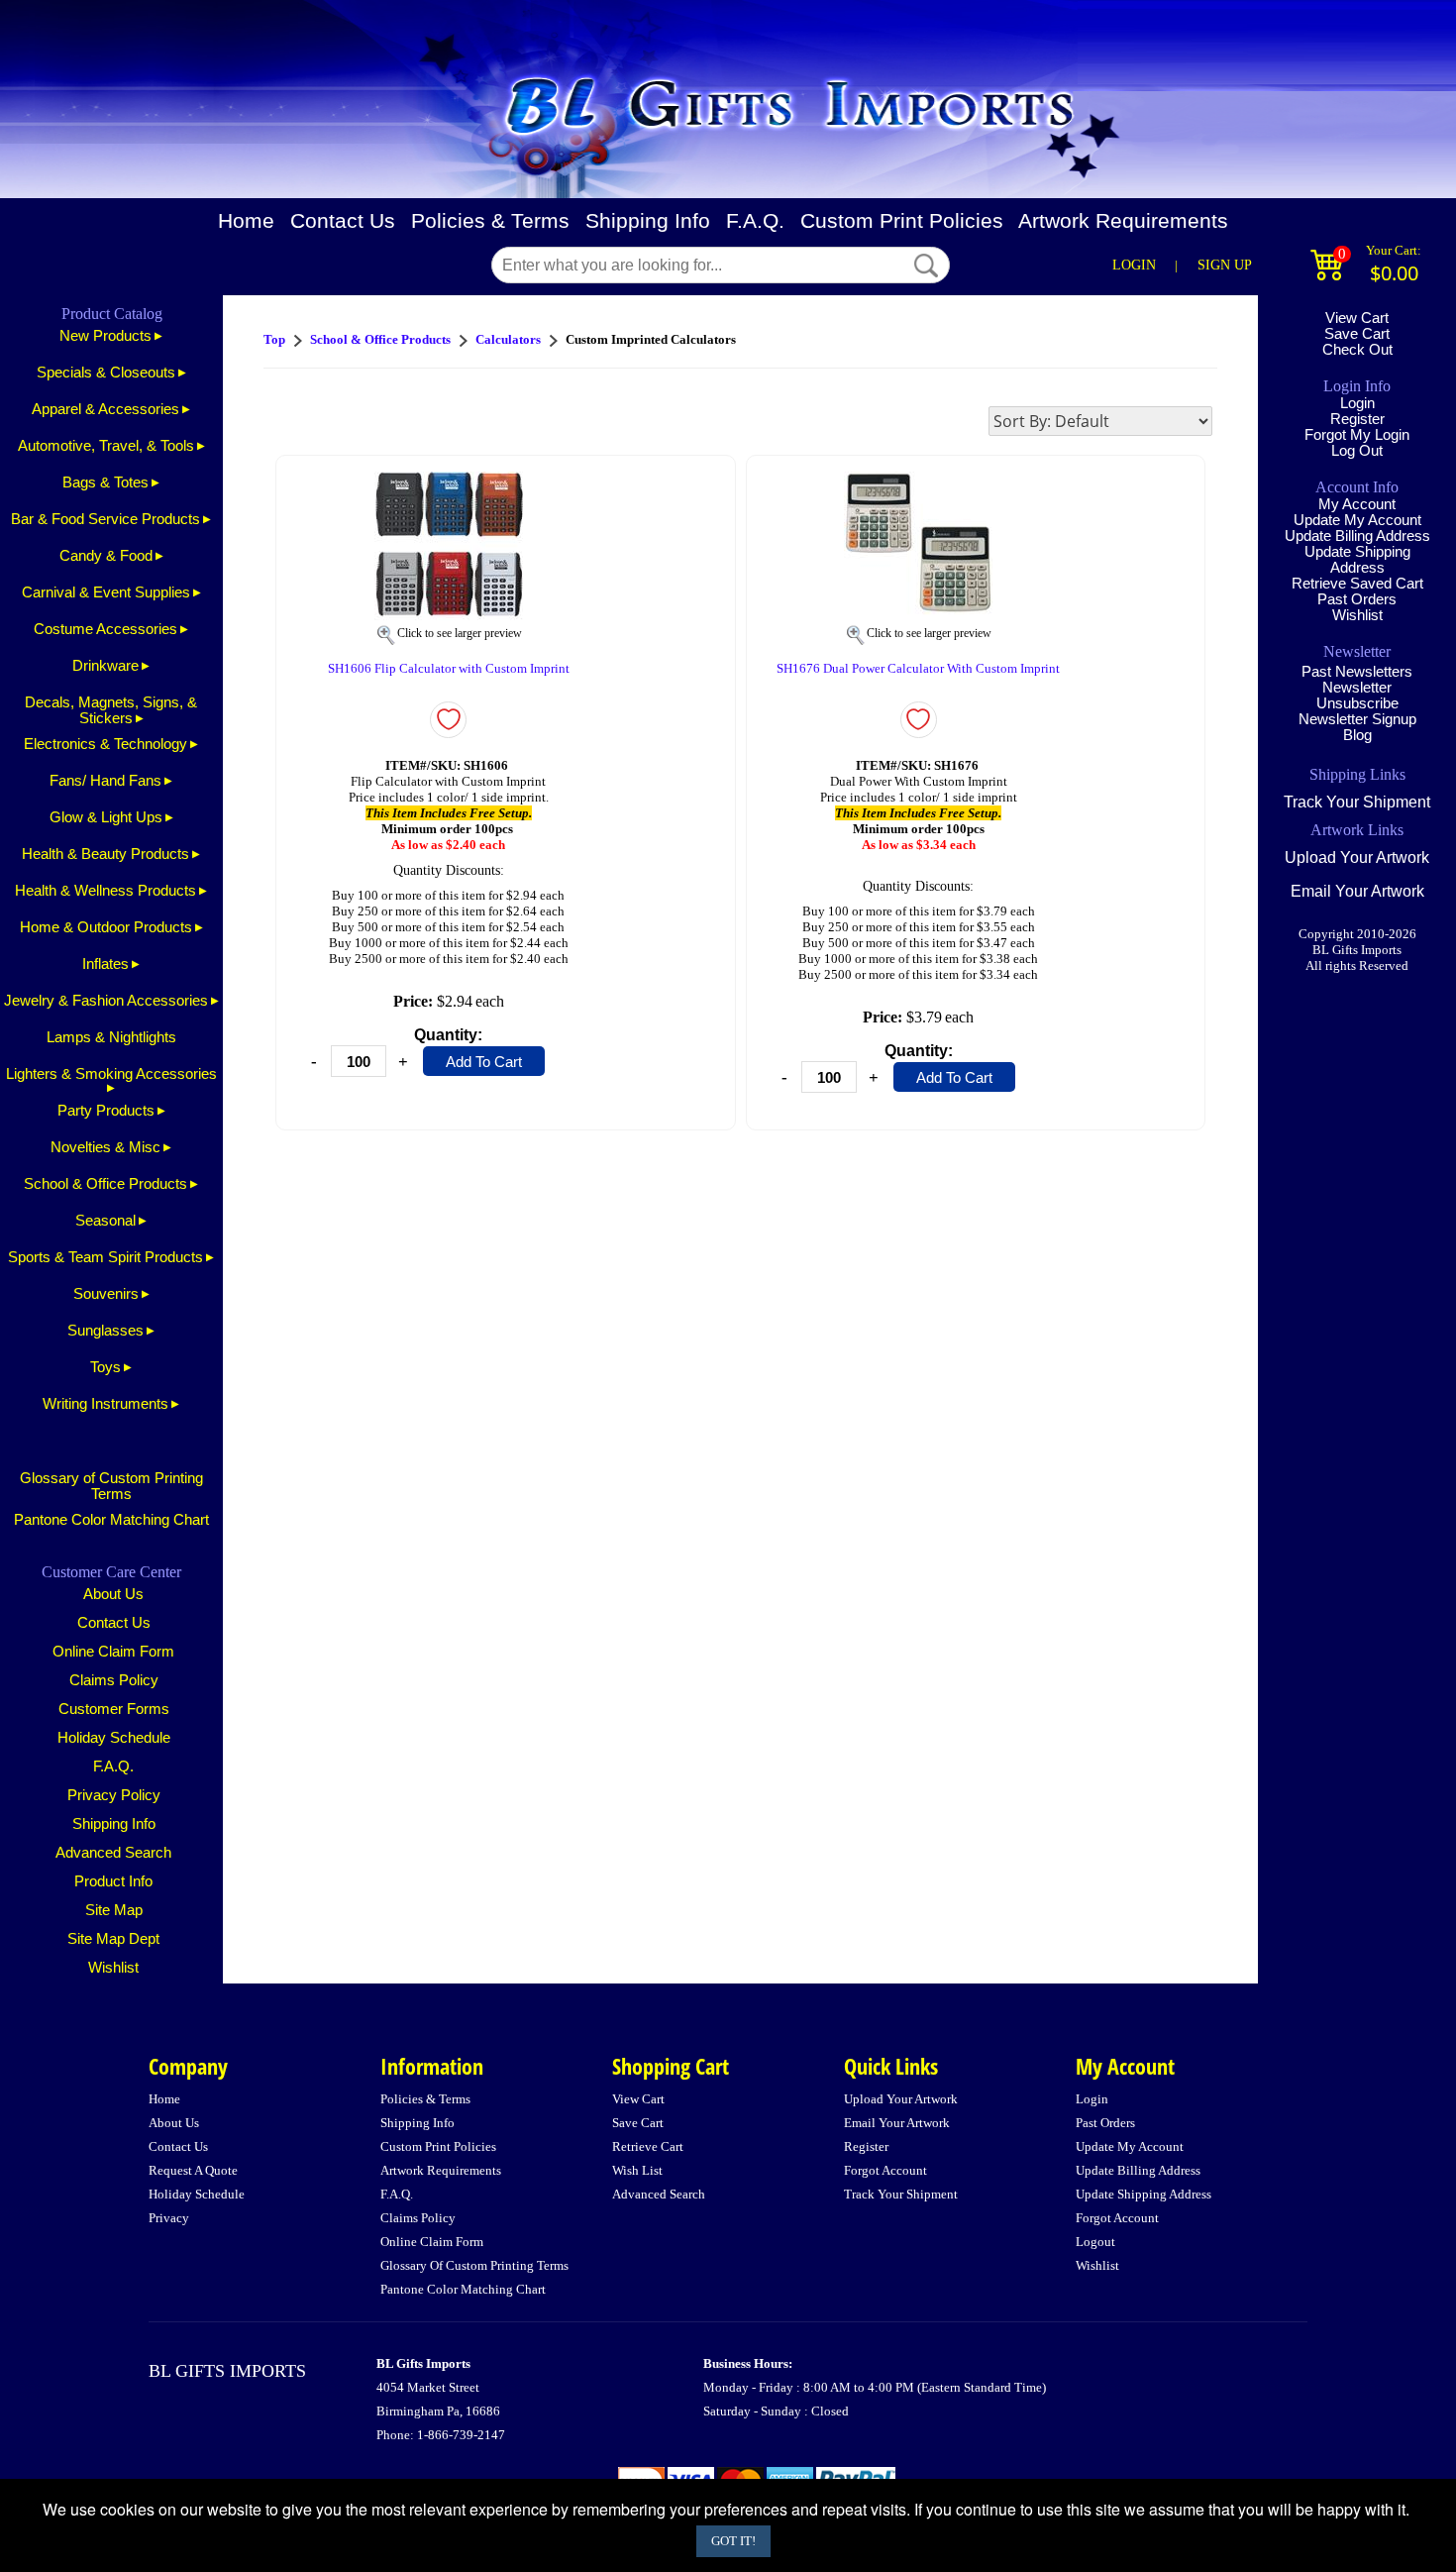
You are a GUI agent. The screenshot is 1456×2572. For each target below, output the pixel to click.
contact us (178, 2146)
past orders (1105, 2123)
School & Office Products (105, 1184)
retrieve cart (648, 2146)
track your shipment (901, 2194)
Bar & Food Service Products (105, 519)
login (1092, 2099)
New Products (105, 336)
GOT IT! (733, 2541)
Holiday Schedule (114, 1738)
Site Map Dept (113, 1939)
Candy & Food (106, 556)
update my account (1130, 2146)
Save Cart (1357, 334)
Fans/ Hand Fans (105, 781)
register (866, 2146)
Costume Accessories (105, 629)
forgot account (885, 2170)
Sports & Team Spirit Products (105, 1257)
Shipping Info (648, 221)
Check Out (1357, 350)
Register (1357, 419)
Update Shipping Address (1357, 560)
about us (174, 2123)
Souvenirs (106, 1294)
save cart (638, 2123)
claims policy (418, 2218)
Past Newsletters (1357, 672)
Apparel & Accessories (105, 409)
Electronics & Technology (105, 744)
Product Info (113, 1881)
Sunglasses (105, 1331)
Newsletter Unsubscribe (1357, 696)
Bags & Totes (105, 482)
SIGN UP (1225, 265)
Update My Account (1357, 520)
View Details (678, 481)
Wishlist (113, 1968)
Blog (1357, 735)
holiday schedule (197, 2194)
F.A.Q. (755, 221)
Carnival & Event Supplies (106, 592)
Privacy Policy (114, 1795)
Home (246, 221)
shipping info (417, 2123)
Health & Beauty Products (105, 854)
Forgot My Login (1357, 435)
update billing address (1138, 2170)
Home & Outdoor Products (106, 927)
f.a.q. (397, 2194)
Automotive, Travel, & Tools (106, 446)
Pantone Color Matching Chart (111, 1520)
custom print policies (438, 2146)
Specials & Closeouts (106, 373)
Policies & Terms (490, 221)
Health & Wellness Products (105, 891)
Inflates (105, 964)
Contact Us (343, 221)
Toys (105, 1367)
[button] (926, 266)
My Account (1357, 504)
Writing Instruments (105, 1404)
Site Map (114, 1910)
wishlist (1097, 2265)
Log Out (1357, 451)
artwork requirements (441, 2170)
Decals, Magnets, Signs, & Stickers (111, 710)
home (164, 2099)
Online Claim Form (113, 1652)
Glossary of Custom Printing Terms (111, 1486)
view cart (638, 2099)
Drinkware (105, 666)
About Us (113, 1594)
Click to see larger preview (460, 633)
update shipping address (1144, 2194)
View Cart (1357, 318)
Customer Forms (114, 1709)
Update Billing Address (1357, 536)
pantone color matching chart (463, 2289)
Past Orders (1357, 599)
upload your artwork (901, 2099)
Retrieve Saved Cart (1357, 584)
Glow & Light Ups (106, 817)
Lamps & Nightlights (111, 1037)
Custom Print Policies (902, 221)
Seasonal (105, 1221)
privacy (169, 2218)
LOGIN (1134, 265)
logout (1095, 2242)
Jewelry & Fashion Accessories (106, 1001)
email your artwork (897, 2123)
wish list (637, 2170)
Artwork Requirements (1123, 221)
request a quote (193, 2170)
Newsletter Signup (1357, 719)
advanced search (659, 2194)
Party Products (106, 1111)
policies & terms (425, 2099)
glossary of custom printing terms (474, 2265)
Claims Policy (114, 1680)
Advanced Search (113, 1853)
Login (1357, 403)
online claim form (432, 2242)
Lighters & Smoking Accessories (111, 1074)
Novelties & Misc (105, 1147)
